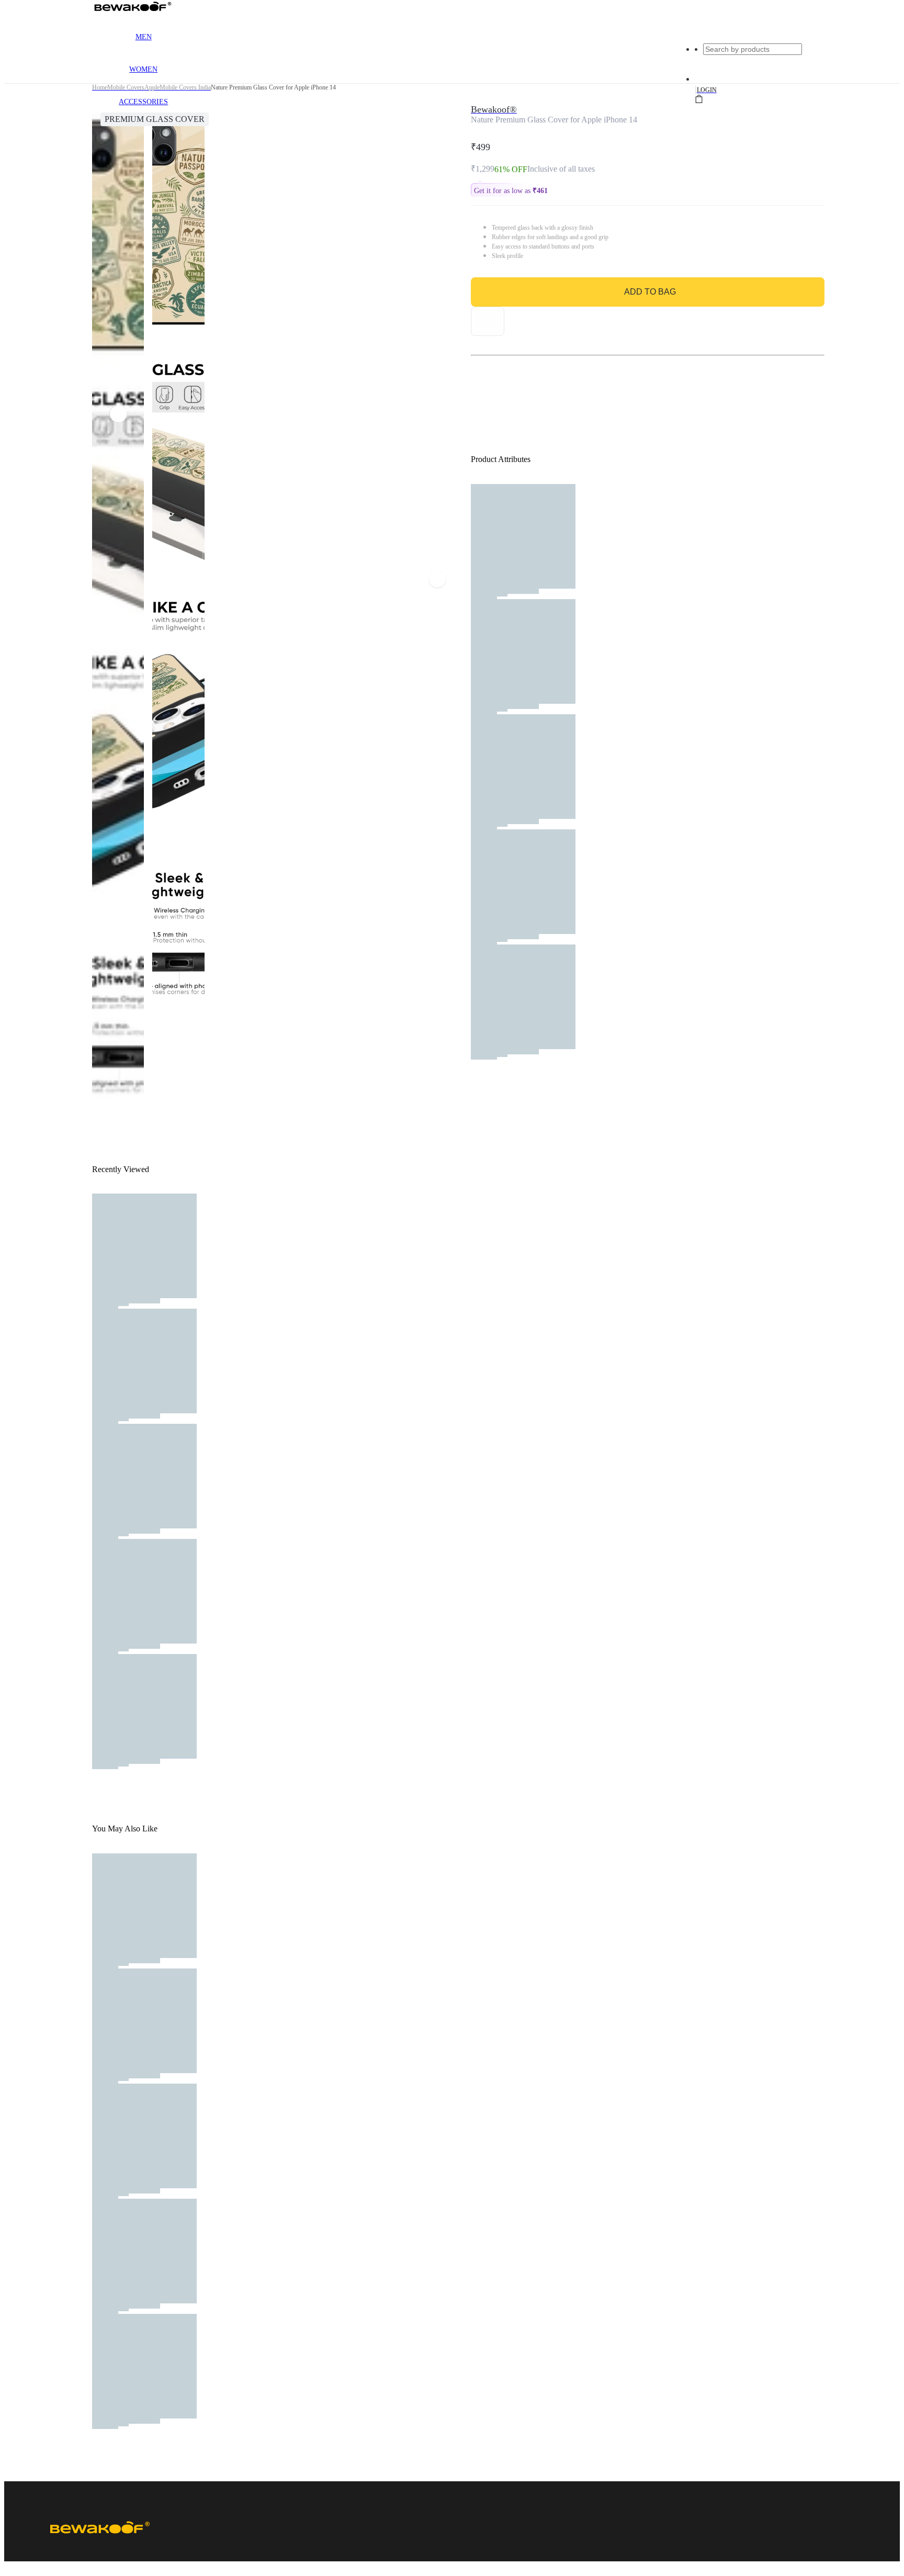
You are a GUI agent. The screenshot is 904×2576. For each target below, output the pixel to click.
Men (144, 37)
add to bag (650, 292)
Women (143, 69)
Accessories (143, 102)
